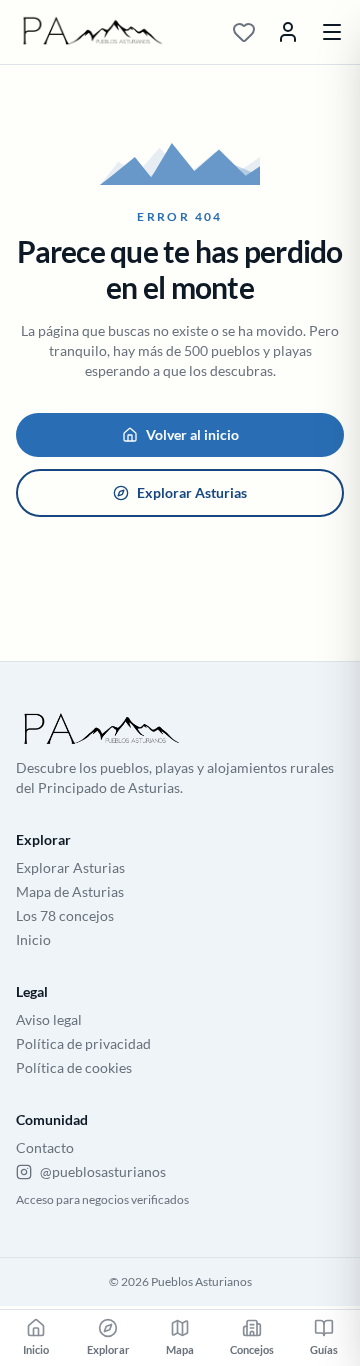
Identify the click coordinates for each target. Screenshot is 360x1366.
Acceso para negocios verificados (102, 1199)
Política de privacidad (83, 1043)
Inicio (33, 939)
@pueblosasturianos (103, 1171)
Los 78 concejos (65, 915)
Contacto (45, 1147)
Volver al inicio (192, 434)
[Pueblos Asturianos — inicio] (112, 32)
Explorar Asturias (192, 492)
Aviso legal (49, 1019)
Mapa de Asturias (70, 891)
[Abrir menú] (332, 32)
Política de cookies (74, 1067)
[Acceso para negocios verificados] (288, 32)
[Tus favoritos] (244, 32)
